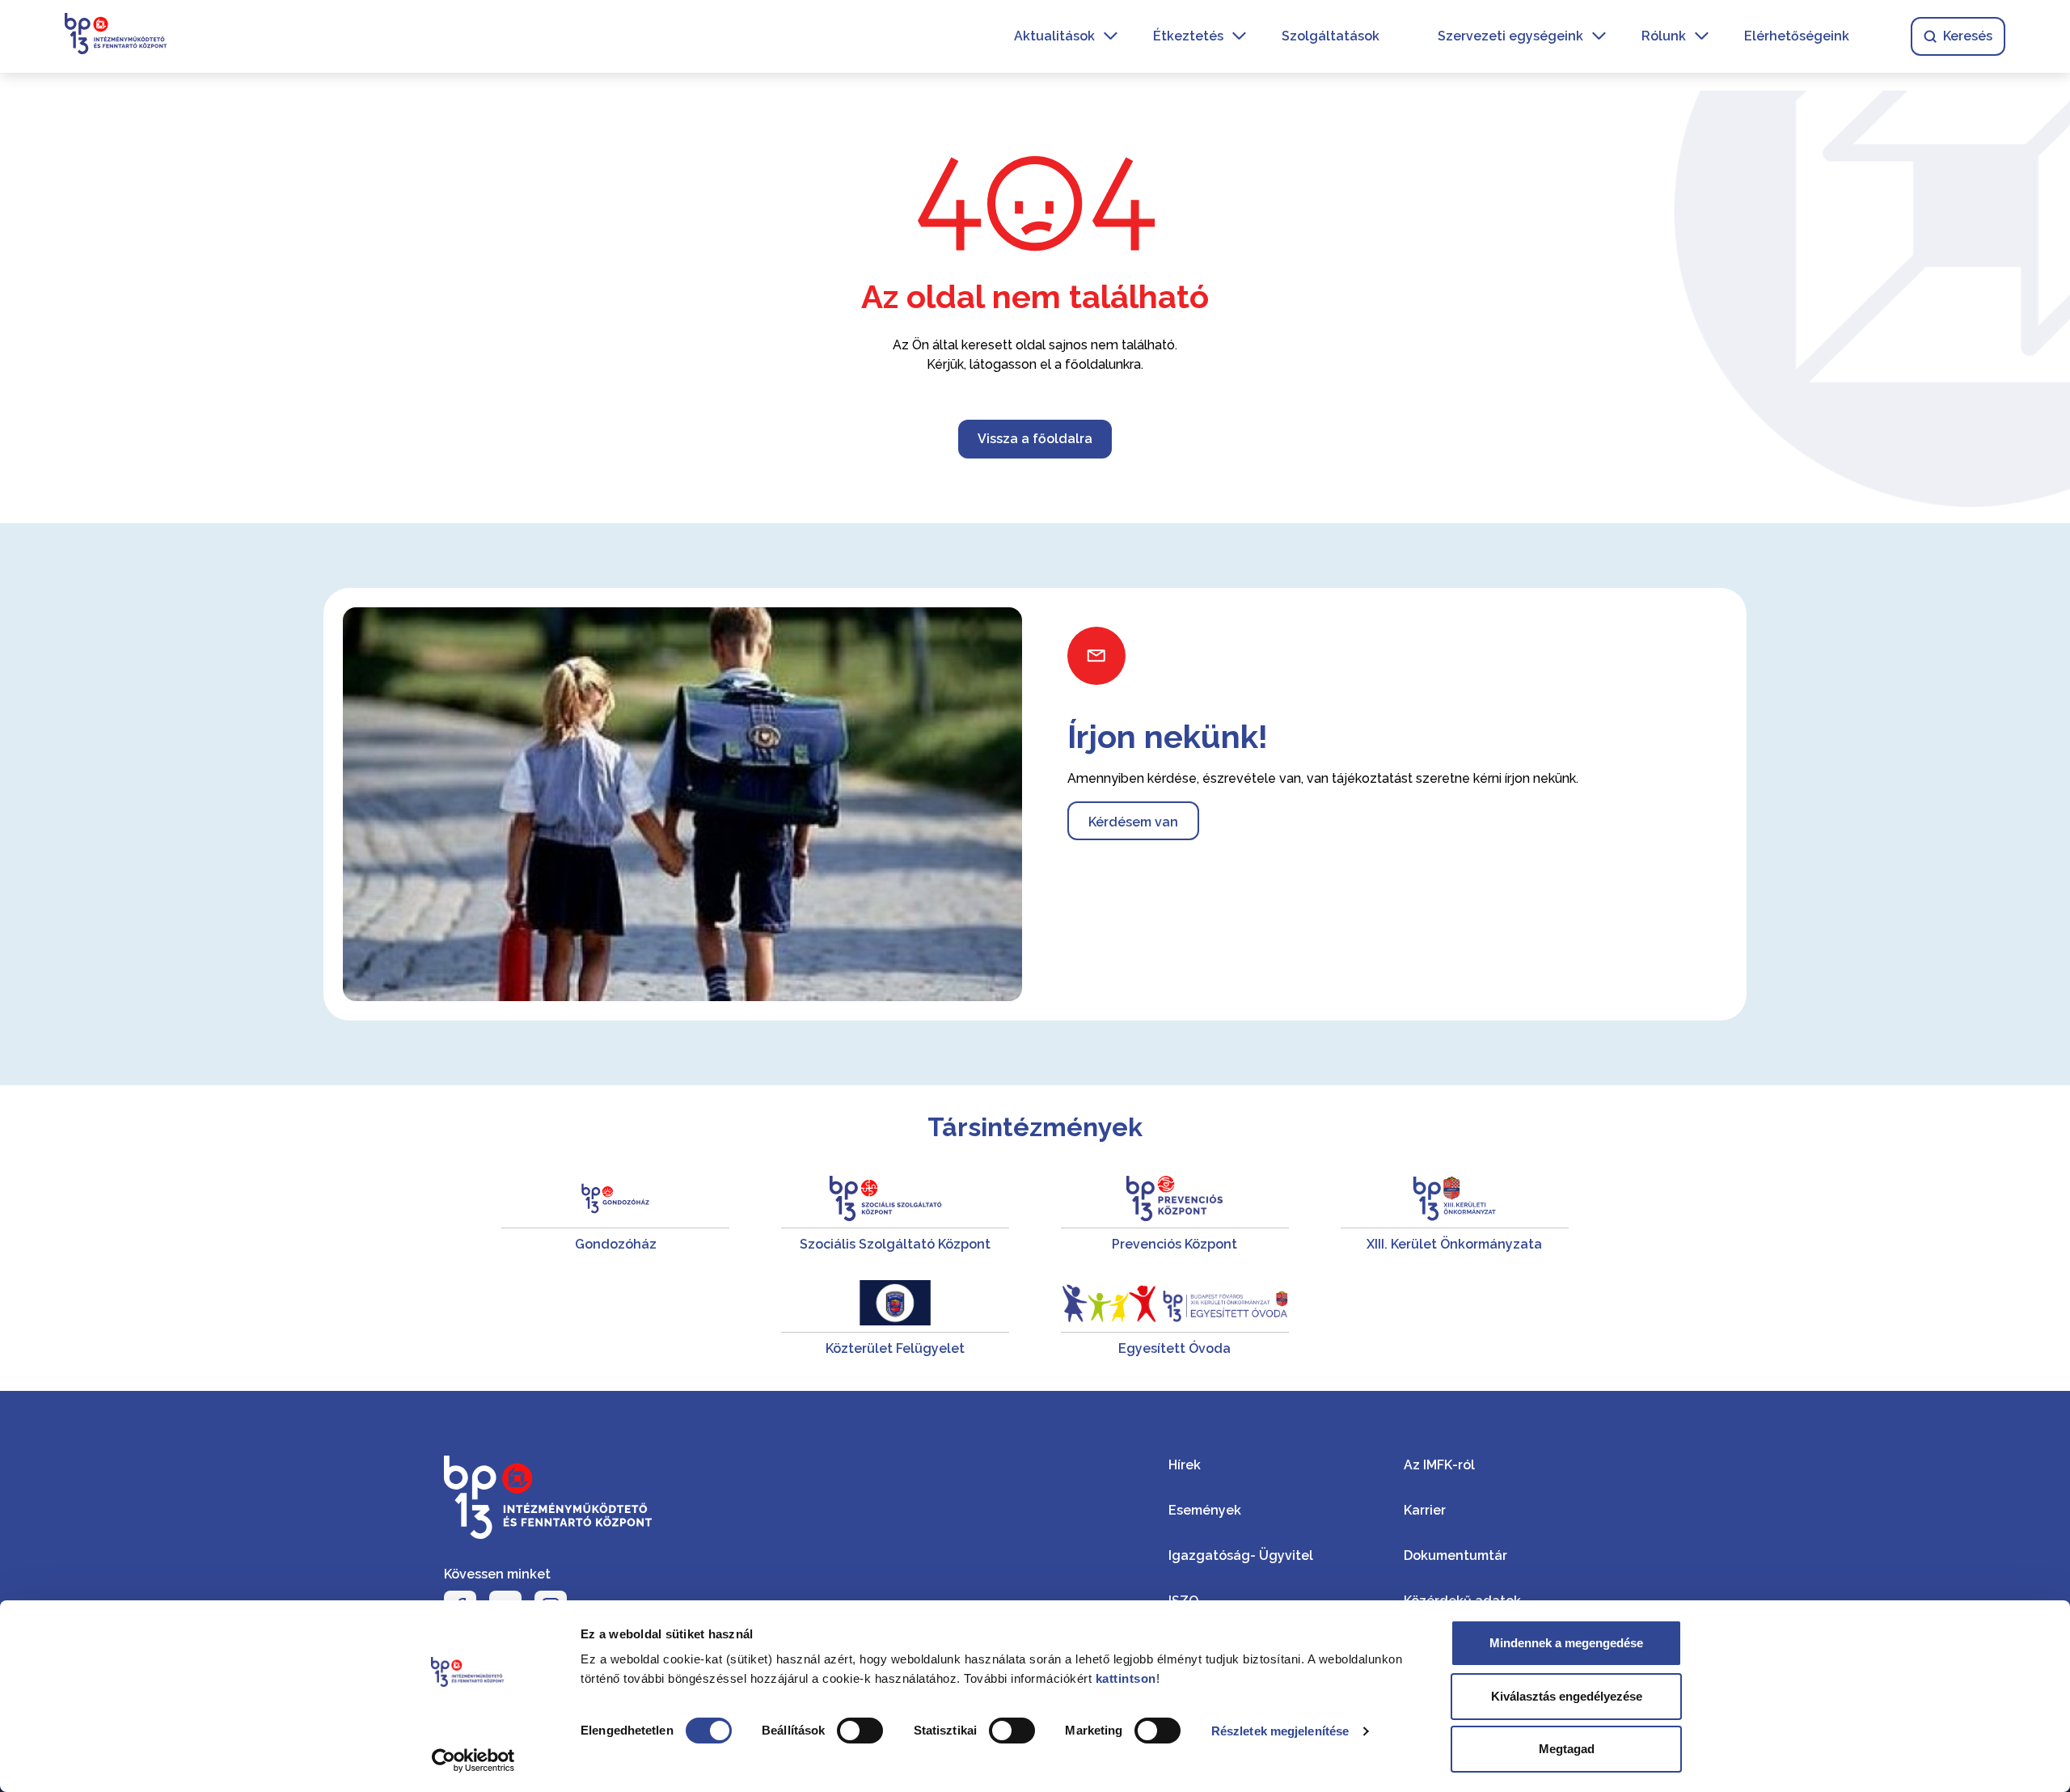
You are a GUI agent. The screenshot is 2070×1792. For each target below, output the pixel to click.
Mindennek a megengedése (1566, 1643)
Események (1205, 1510)
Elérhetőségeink (1797, 36)
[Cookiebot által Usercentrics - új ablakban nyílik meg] (473, 1760)
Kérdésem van (1133, 822)
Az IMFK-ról (1439, 1465)
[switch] (860, 1731)
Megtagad (1567, 1749)
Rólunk (1664, 36)
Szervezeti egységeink (1510, 36)
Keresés (1968, 36)
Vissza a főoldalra (1035, 439)
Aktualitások (1054, 36)
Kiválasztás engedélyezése (1567, 1696)
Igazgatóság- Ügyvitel (1241, 1555)
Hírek (1185, 1465)
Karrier (1425, 1510)
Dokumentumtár (1455, 1555)
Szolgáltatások (1331, 36)
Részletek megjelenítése (1280, 1731)
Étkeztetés (1188, 36)
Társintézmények (1035, 1127)
